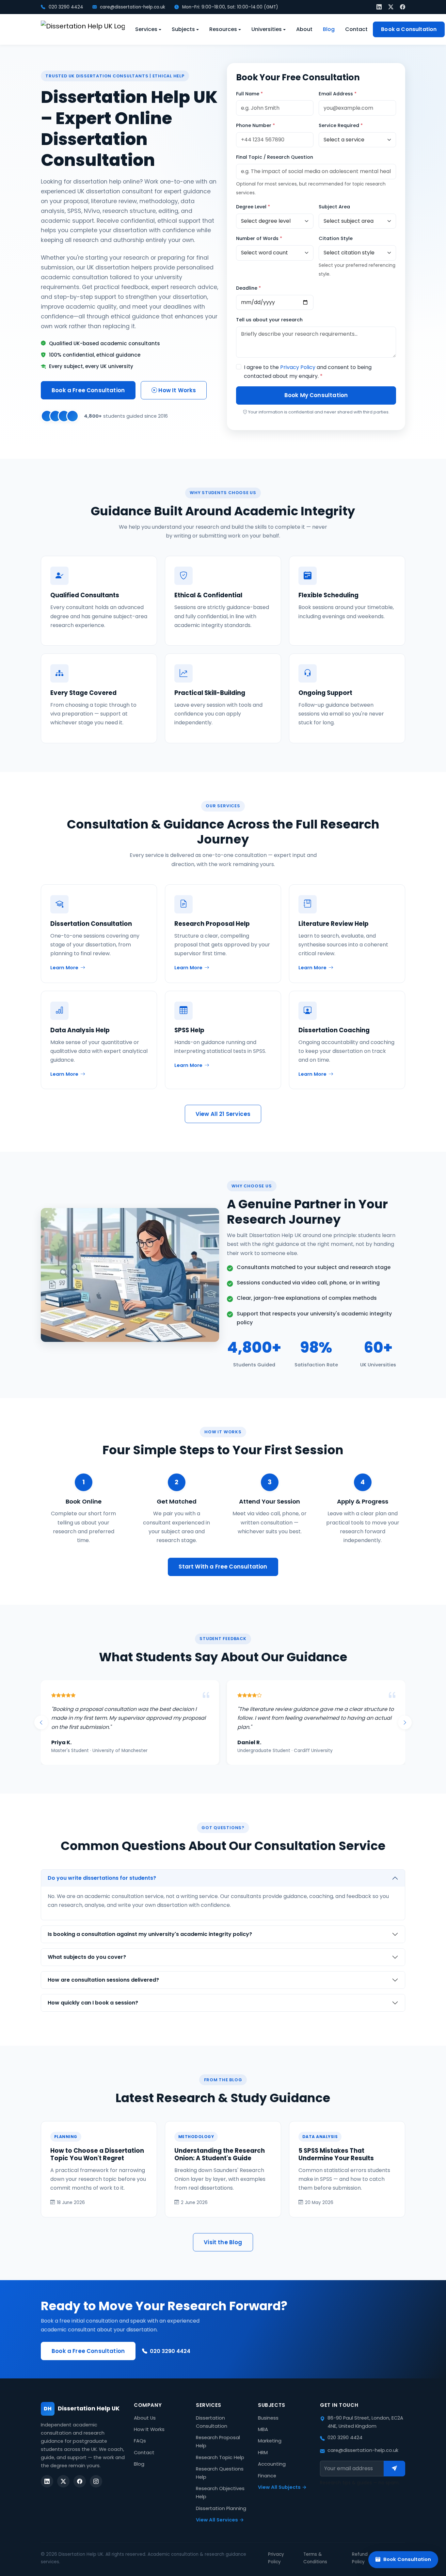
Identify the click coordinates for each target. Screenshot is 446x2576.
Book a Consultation (409, 29)
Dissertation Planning (221, 2508)
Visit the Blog (223, 2242)
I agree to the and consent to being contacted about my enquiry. (308, 372)
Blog (329, 29)
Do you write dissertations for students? (102, 1878)
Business (268, 2418)
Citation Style (336, 238)
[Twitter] (391, 7)
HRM (263, 2453)
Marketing (270, 2441)
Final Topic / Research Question (275, 157)
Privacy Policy (298, 367)
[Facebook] (403, 7)
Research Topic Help (220, 2457)
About (304, 29)
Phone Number (255, 125)
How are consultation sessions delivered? (103, 1980)
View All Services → (220, 2520)
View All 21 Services (223, 1114)
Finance (267, 2476)
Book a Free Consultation (88, 390)
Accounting (272, 2464)
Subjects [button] (183, 29)
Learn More (64, 968)
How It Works (176, 390)
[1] (394, 2469)
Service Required (341, 125)
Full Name (249, 94)
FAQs (140, 2441)
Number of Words (259, 238)
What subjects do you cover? (87, 1957)
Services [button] (146, 29)
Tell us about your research (269, 320)
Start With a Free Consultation (223, 1567)
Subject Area (334, 207)
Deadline (248, 288)
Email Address (338, 94)
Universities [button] (267, 29)
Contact (356, 29)
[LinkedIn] (379, 7)
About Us (145, 2418)
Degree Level (253, 207)
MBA (263, 2429)
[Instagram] (96, 2481)
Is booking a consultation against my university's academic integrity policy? (150, 1934)
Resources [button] (223, 29)
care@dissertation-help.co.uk (132, 7)
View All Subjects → (282, 2487)
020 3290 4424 (65, 7)
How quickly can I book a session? (93, 2003)
